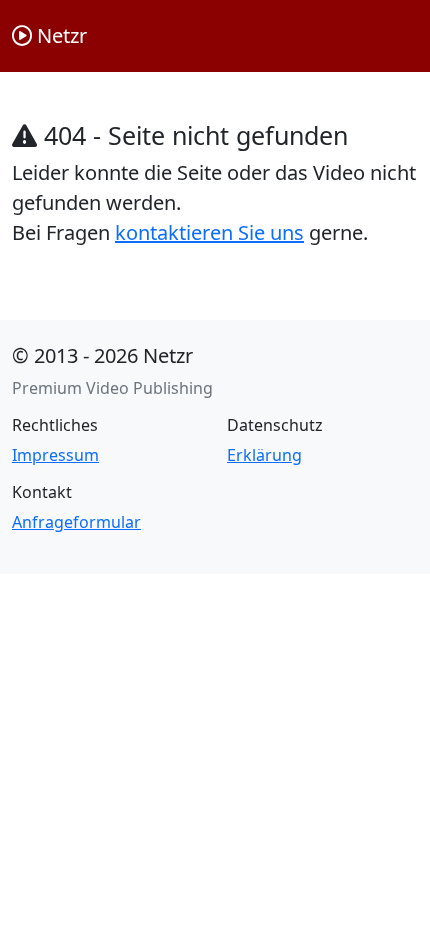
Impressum (55, 455)
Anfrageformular (76, 522)
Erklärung (264, 455)
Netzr (59, 35)
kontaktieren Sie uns (209, 232)
